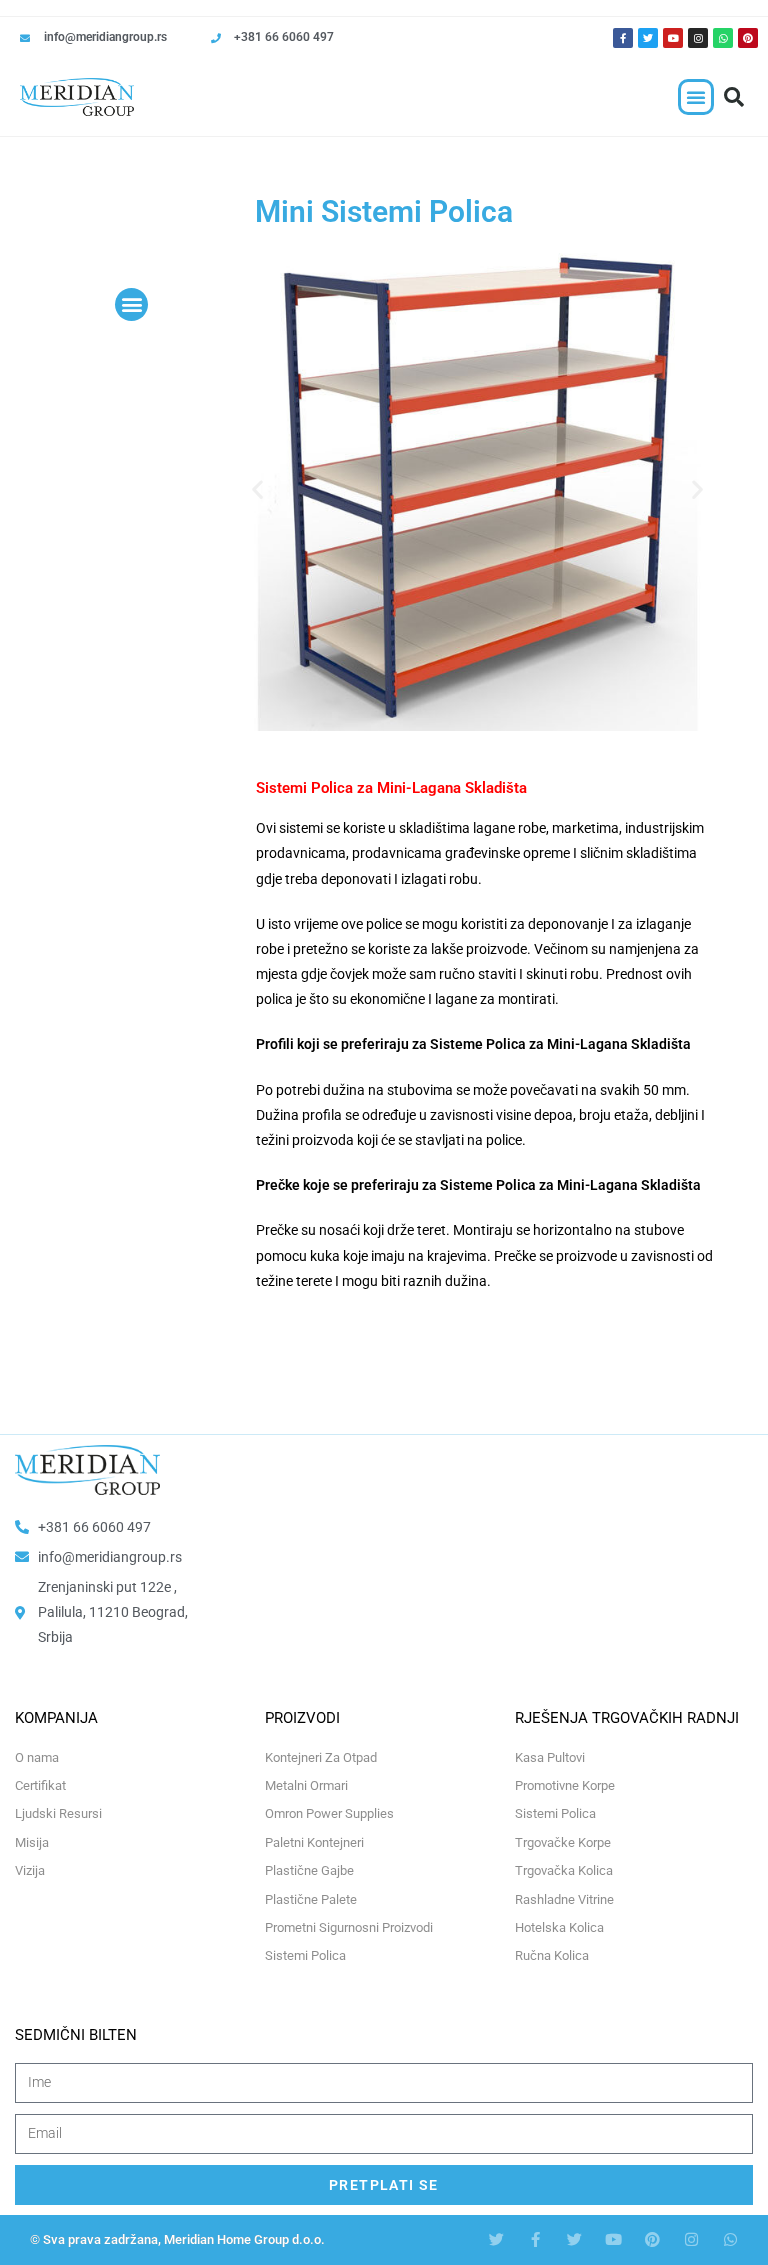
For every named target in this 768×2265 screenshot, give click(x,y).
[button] (696, 97)
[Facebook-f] (623, 38)
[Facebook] (535, 2239)
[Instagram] (698, 38)
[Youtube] (673, 38)
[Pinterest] (748, 38)
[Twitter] (648, 38)
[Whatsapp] (723, 38)
